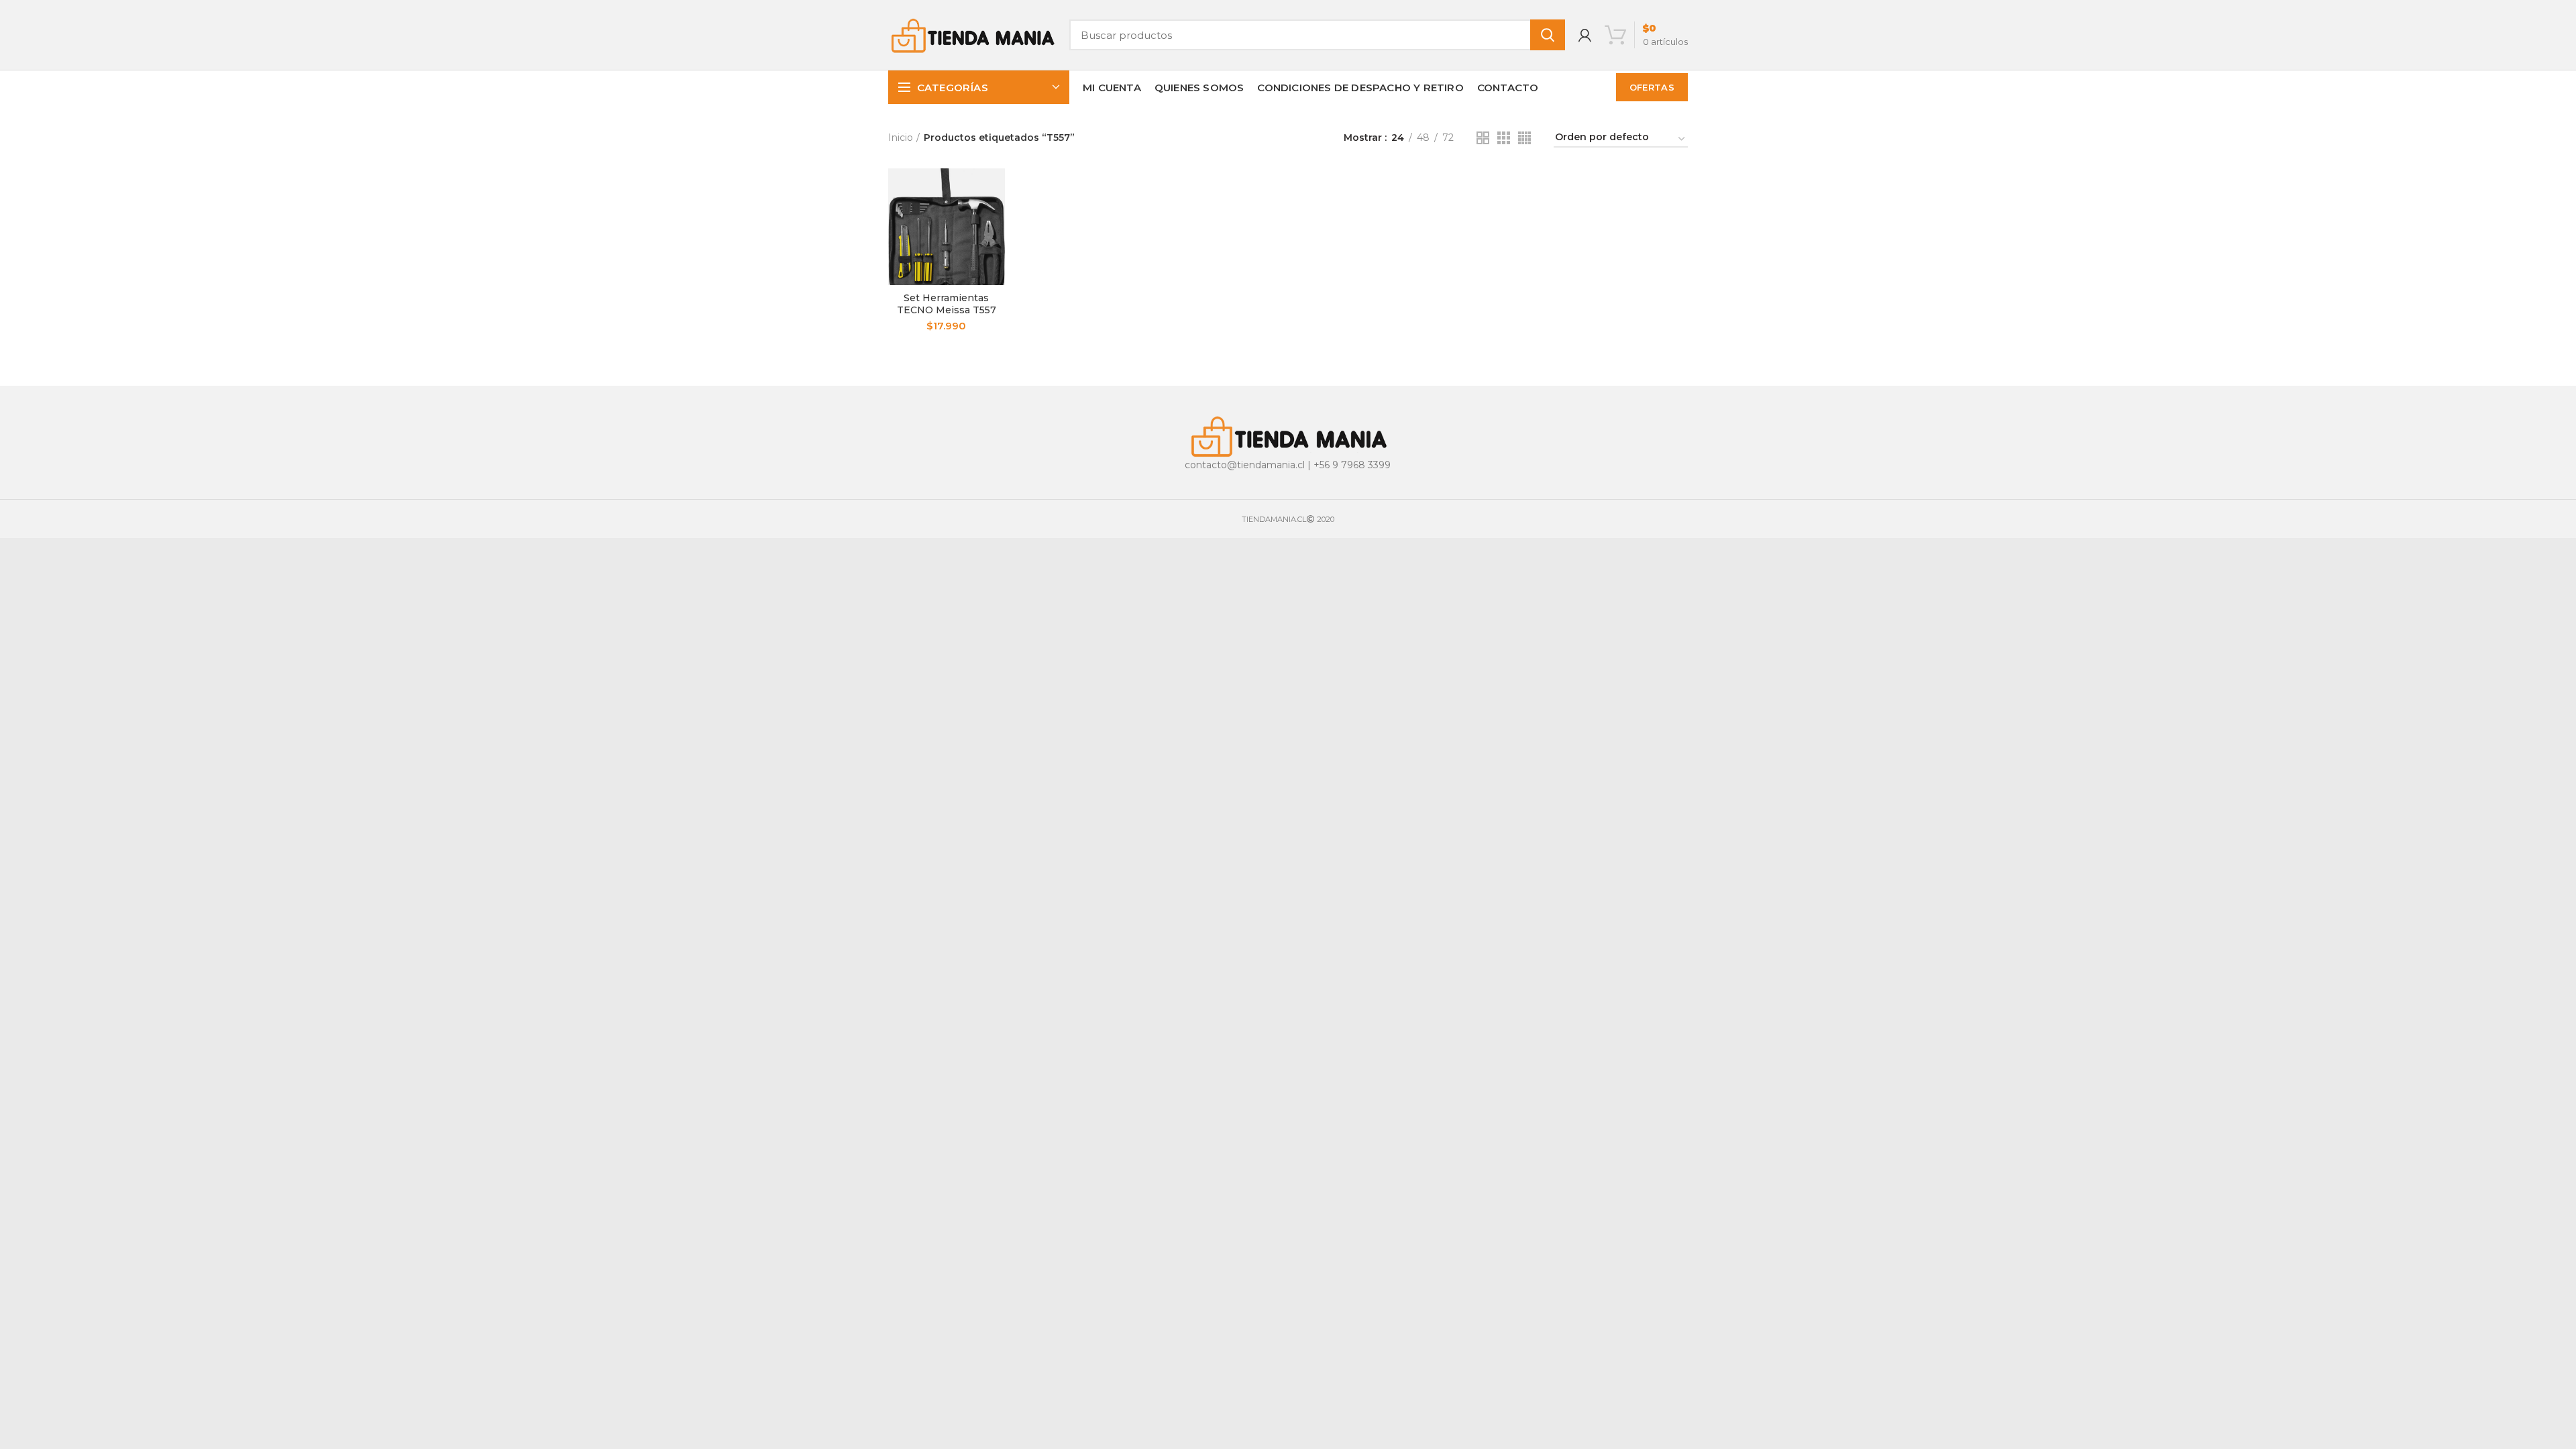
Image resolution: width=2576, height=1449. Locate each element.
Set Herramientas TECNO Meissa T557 (947, 304)
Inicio (901, 138)
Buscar (1548, 35)
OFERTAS (1652, 87)
